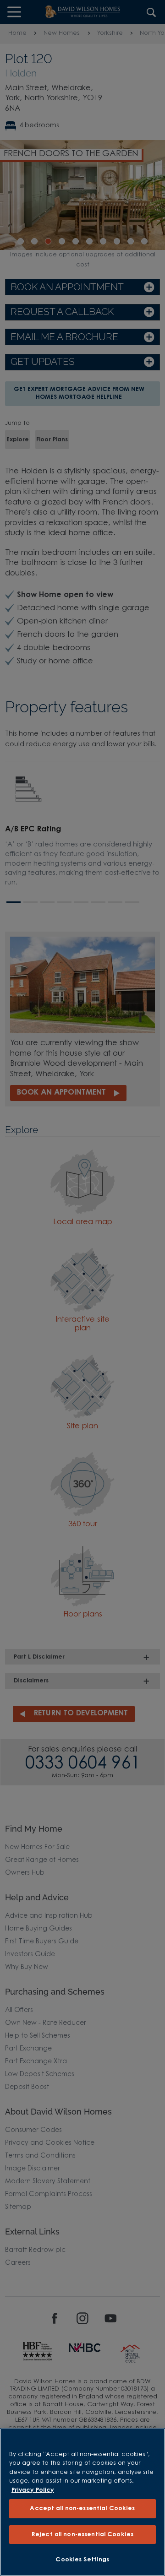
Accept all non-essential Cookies (82, 2508)
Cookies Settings (82, 2560)
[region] (82, 2502)
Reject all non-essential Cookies (82, 2535)
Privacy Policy (33, 2490)
